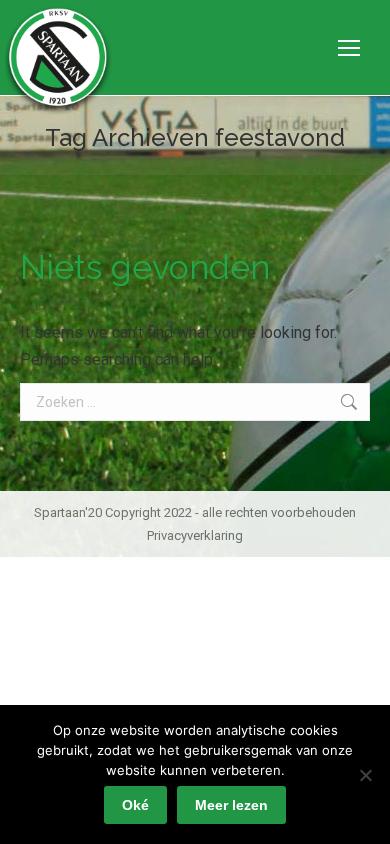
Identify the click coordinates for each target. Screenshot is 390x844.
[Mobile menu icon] (349, 48)
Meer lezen (231, 805)
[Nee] (365, 775)
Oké (135, 805)
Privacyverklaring (195, 535)
